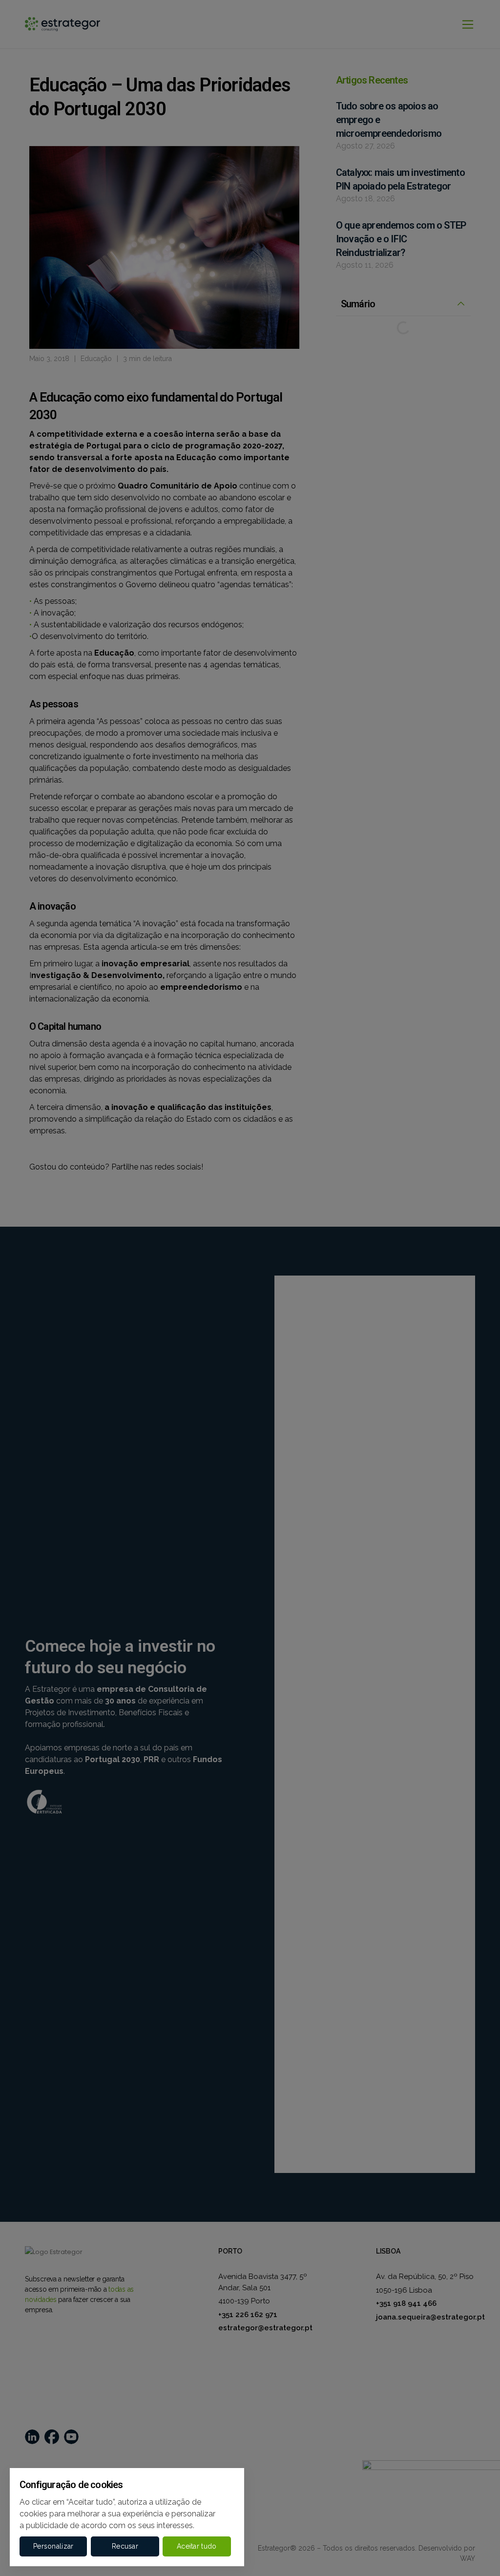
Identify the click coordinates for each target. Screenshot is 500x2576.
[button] (53, 2546)
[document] (250, 1288)
